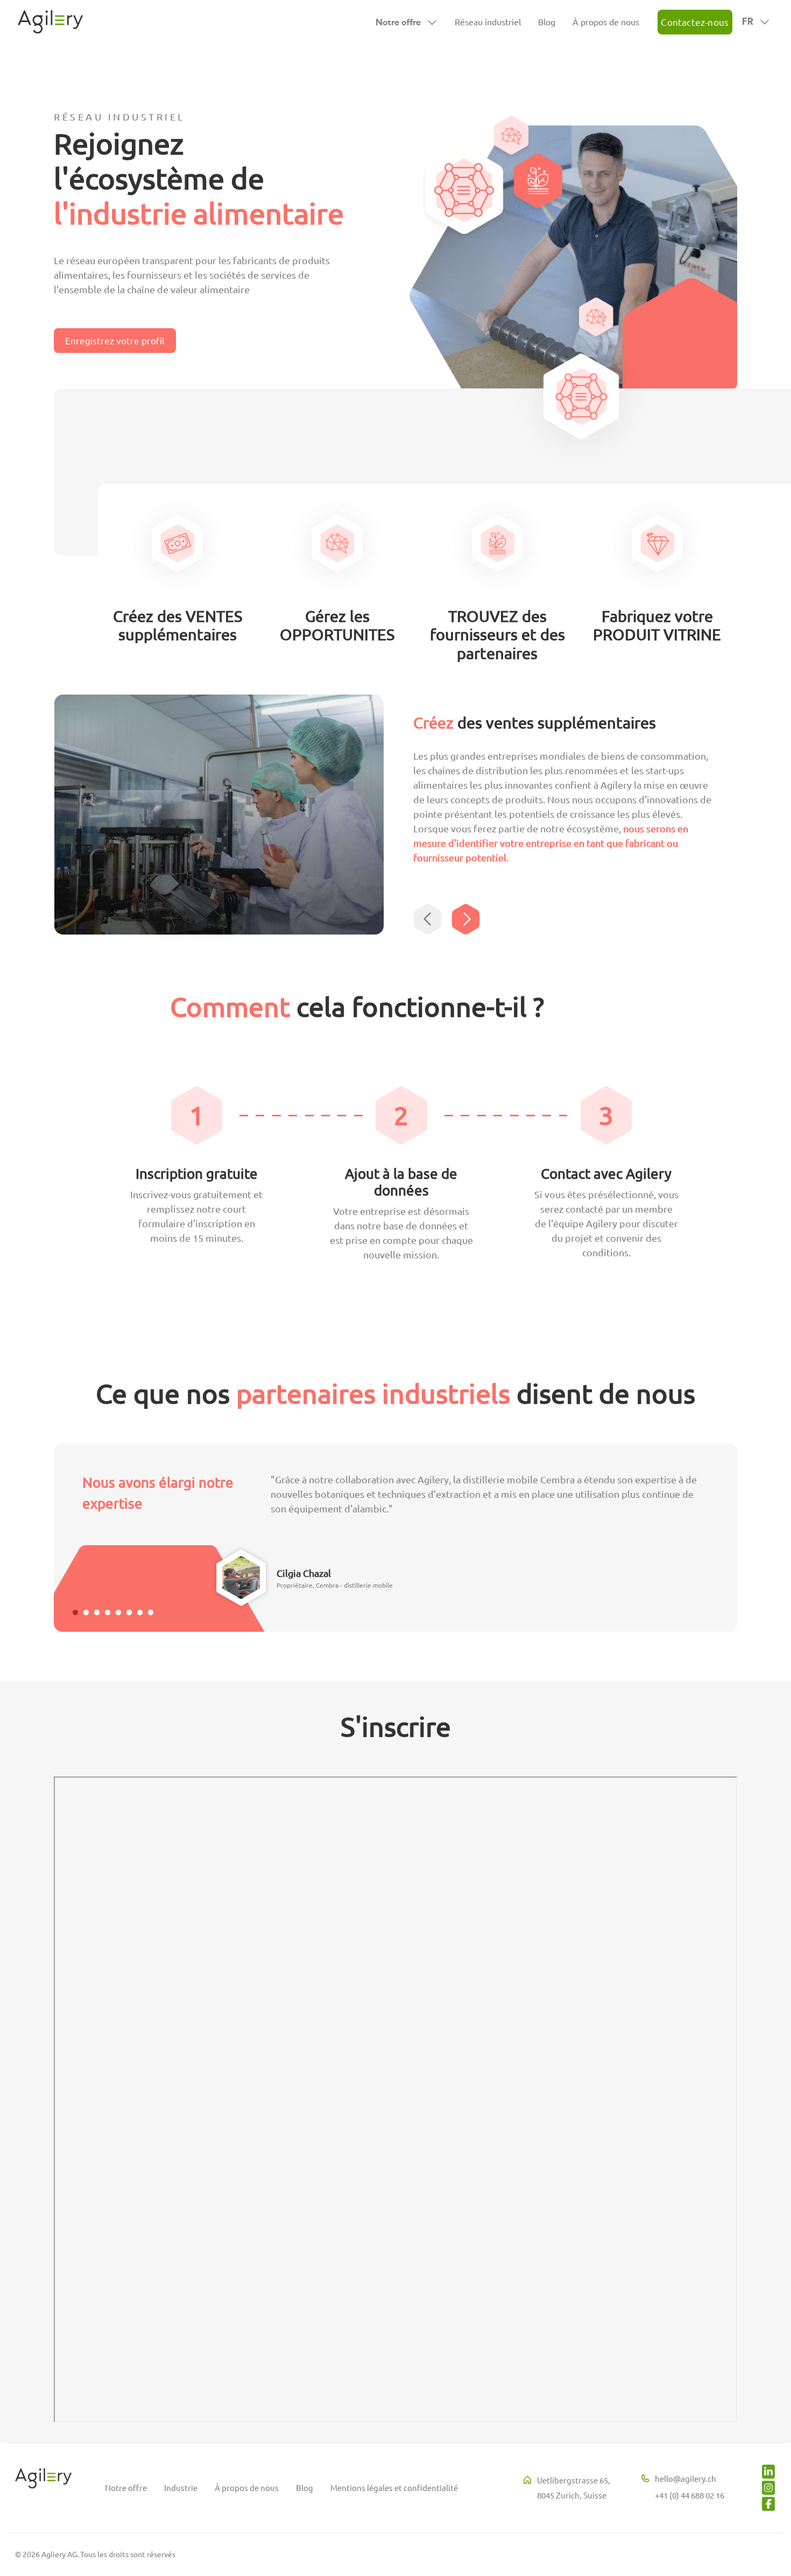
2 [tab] (86, 1613)
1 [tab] (75, 1613)
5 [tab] (118, 1613)
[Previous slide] (429, 919)
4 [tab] (108, 1613)
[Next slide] (467, 919)
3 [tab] (97, 1613)
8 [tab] (151, 1613)
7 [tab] (140, 1613)
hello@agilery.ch (686, 2478)
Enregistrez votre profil (115, 340)
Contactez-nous (695, 22)
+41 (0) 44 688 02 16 (690, 2495)
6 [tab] (129, 1613)
